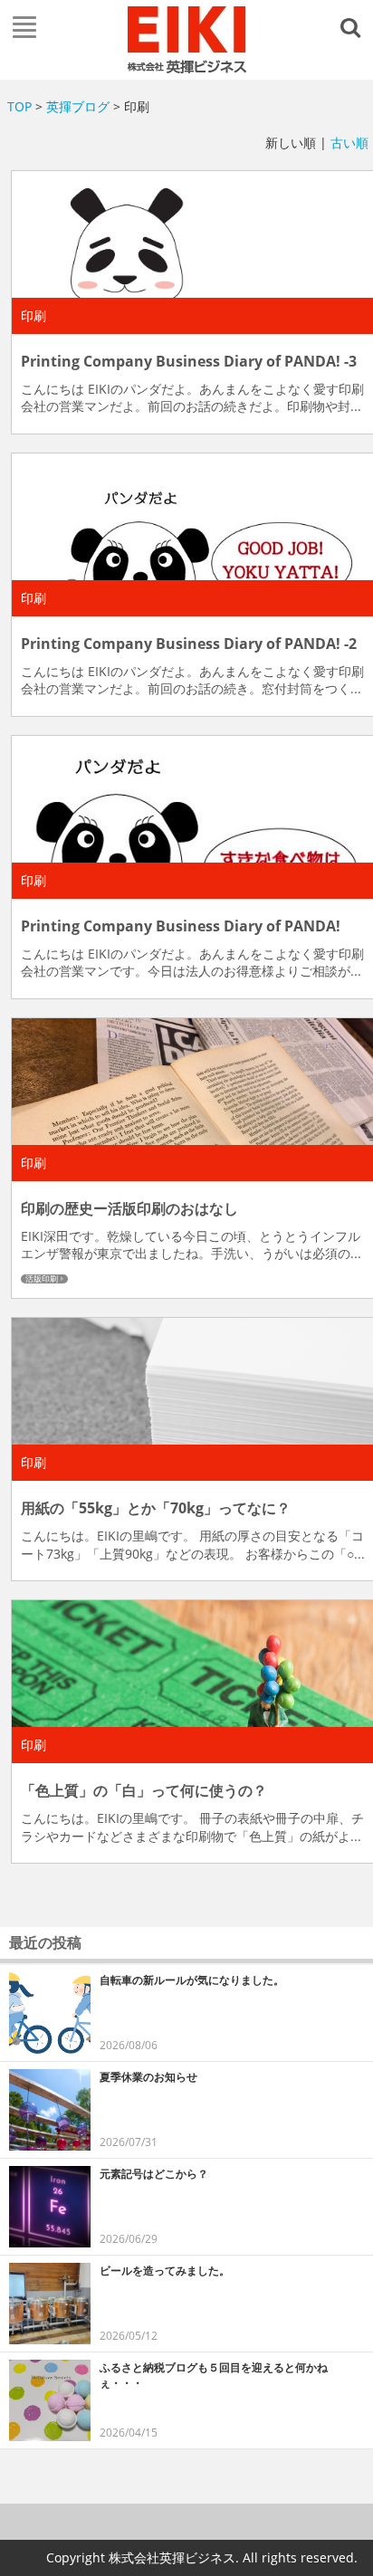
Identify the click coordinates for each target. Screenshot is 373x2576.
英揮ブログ (78, 106)
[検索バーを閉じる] (353, 26)
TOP (19, 106)
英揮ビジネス (186, 40)
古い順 (349, 143)
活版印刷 (42, 1279)
